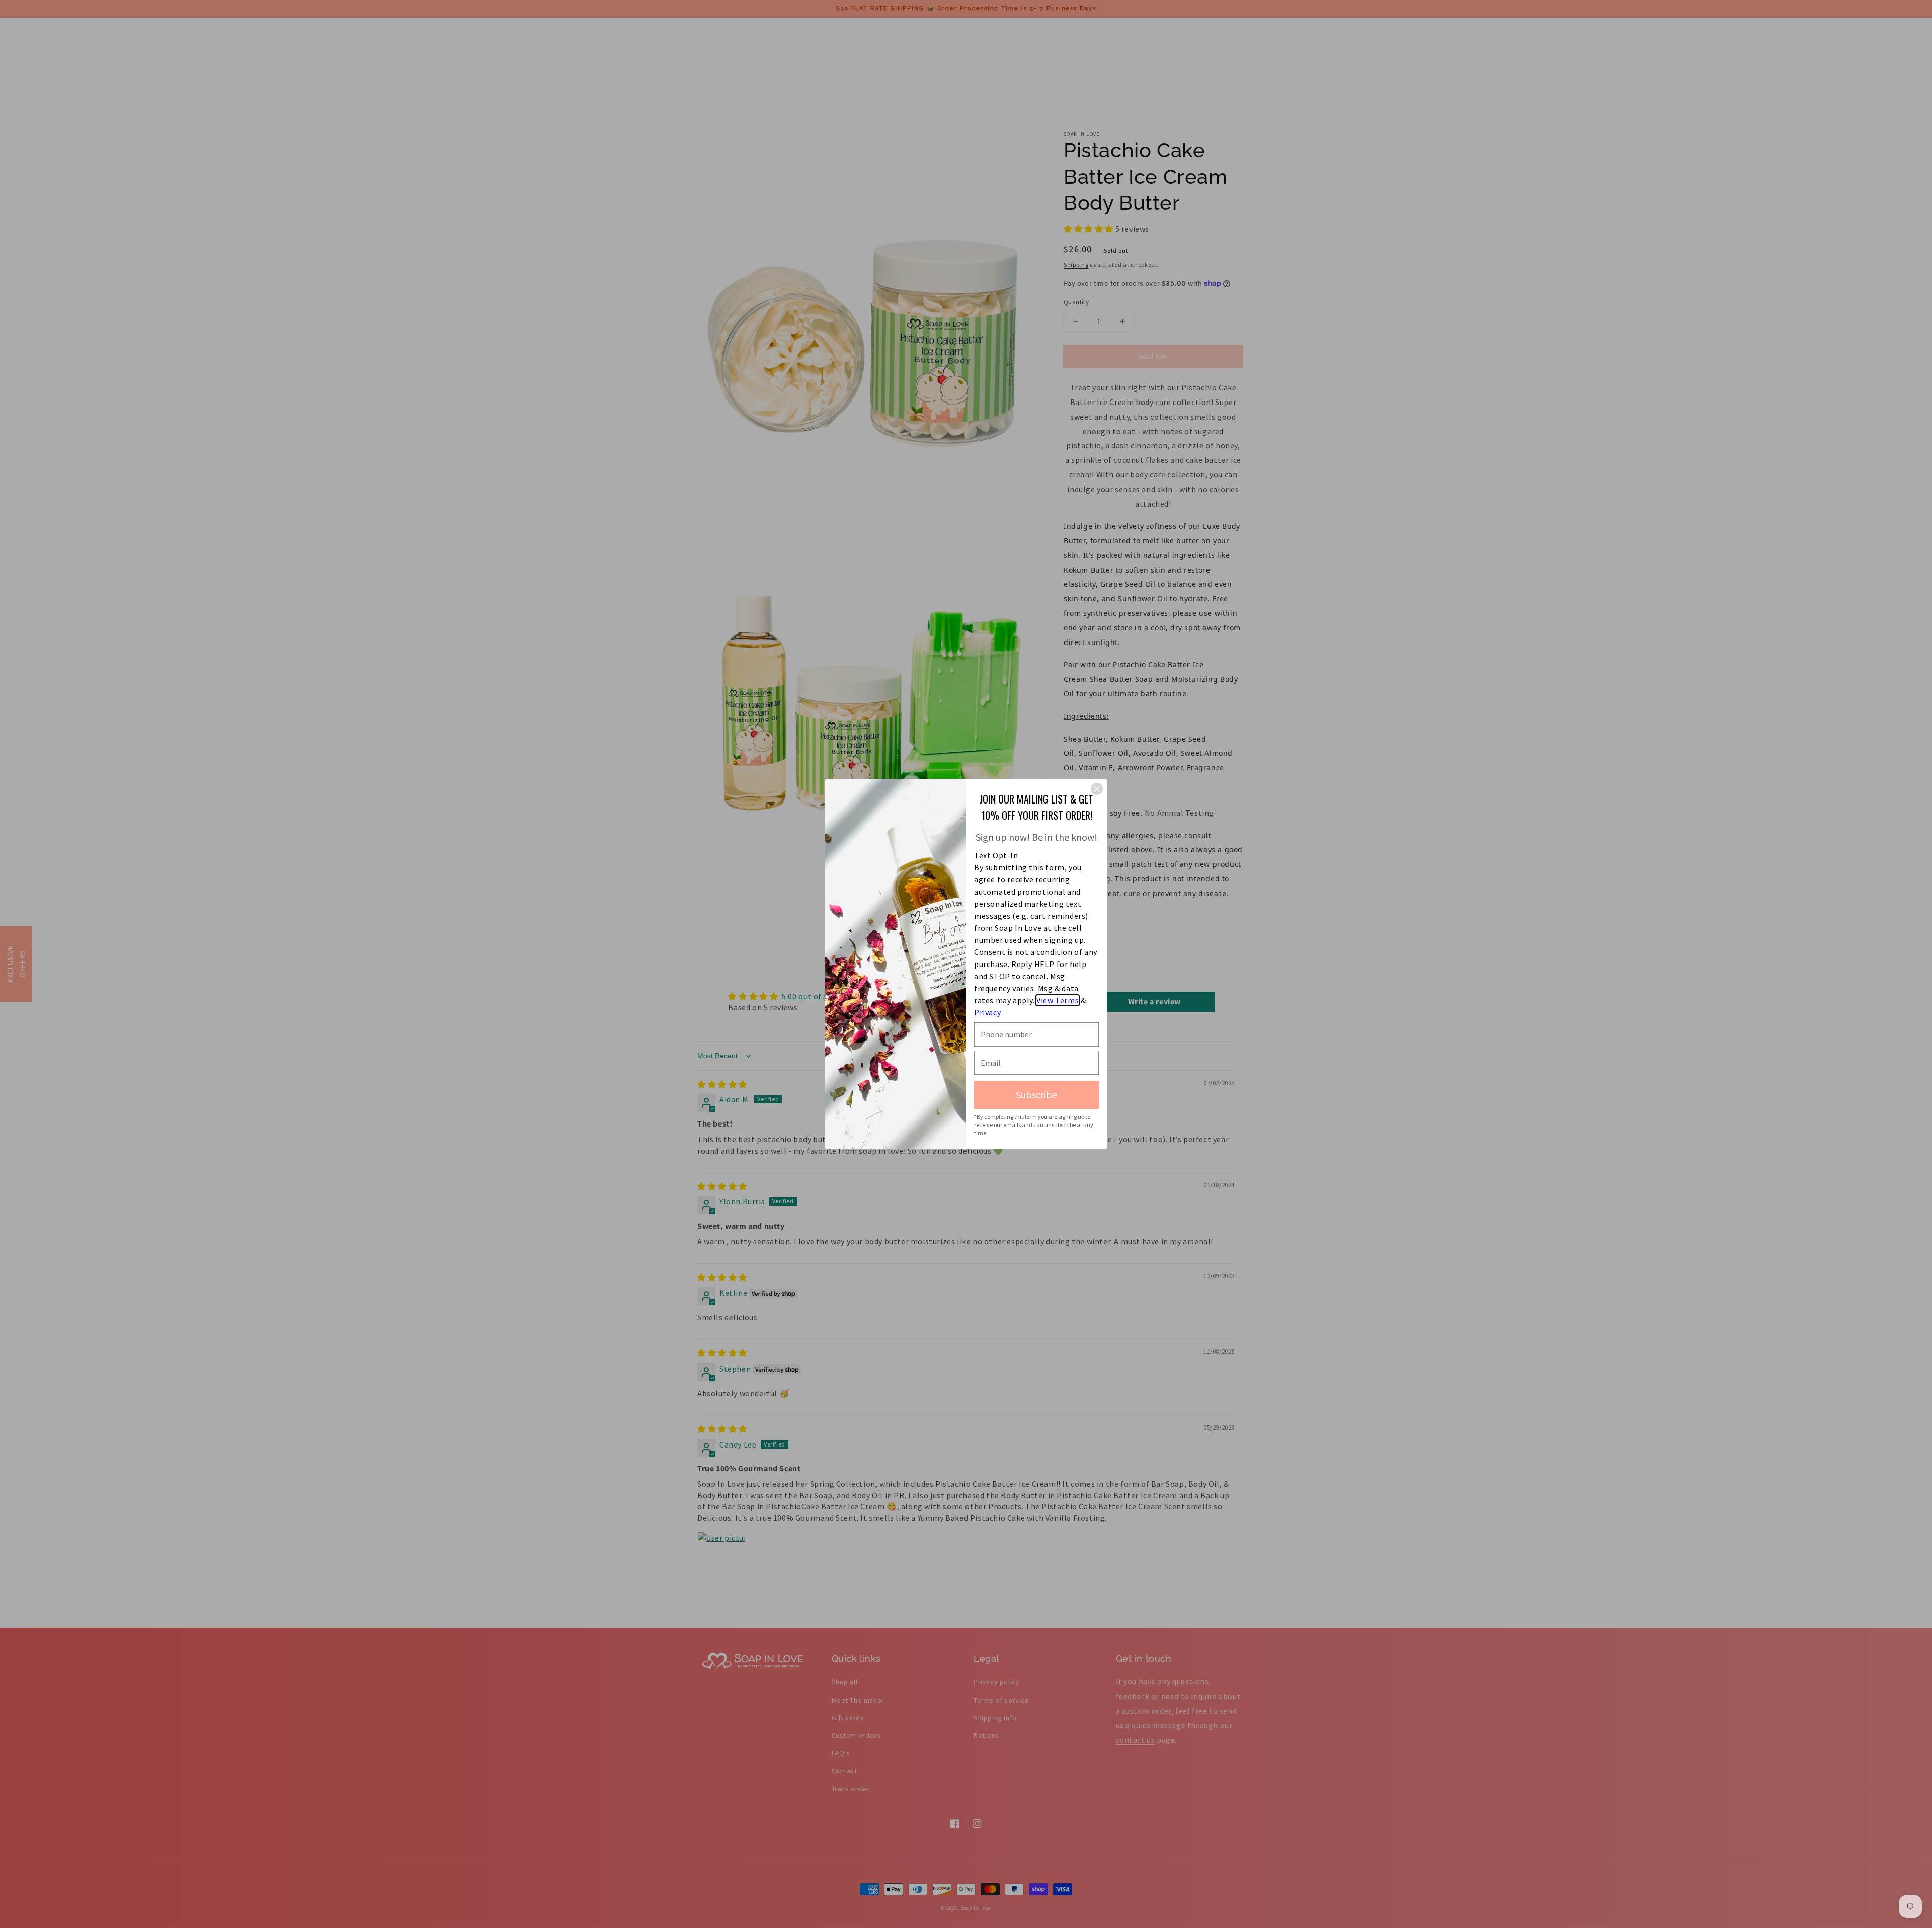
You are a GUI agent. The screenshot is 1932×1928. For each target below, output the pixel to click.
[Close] (1097, 789)
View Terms (1058, 1000)
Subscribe (1036, 1095)
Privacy (987, 1012)
